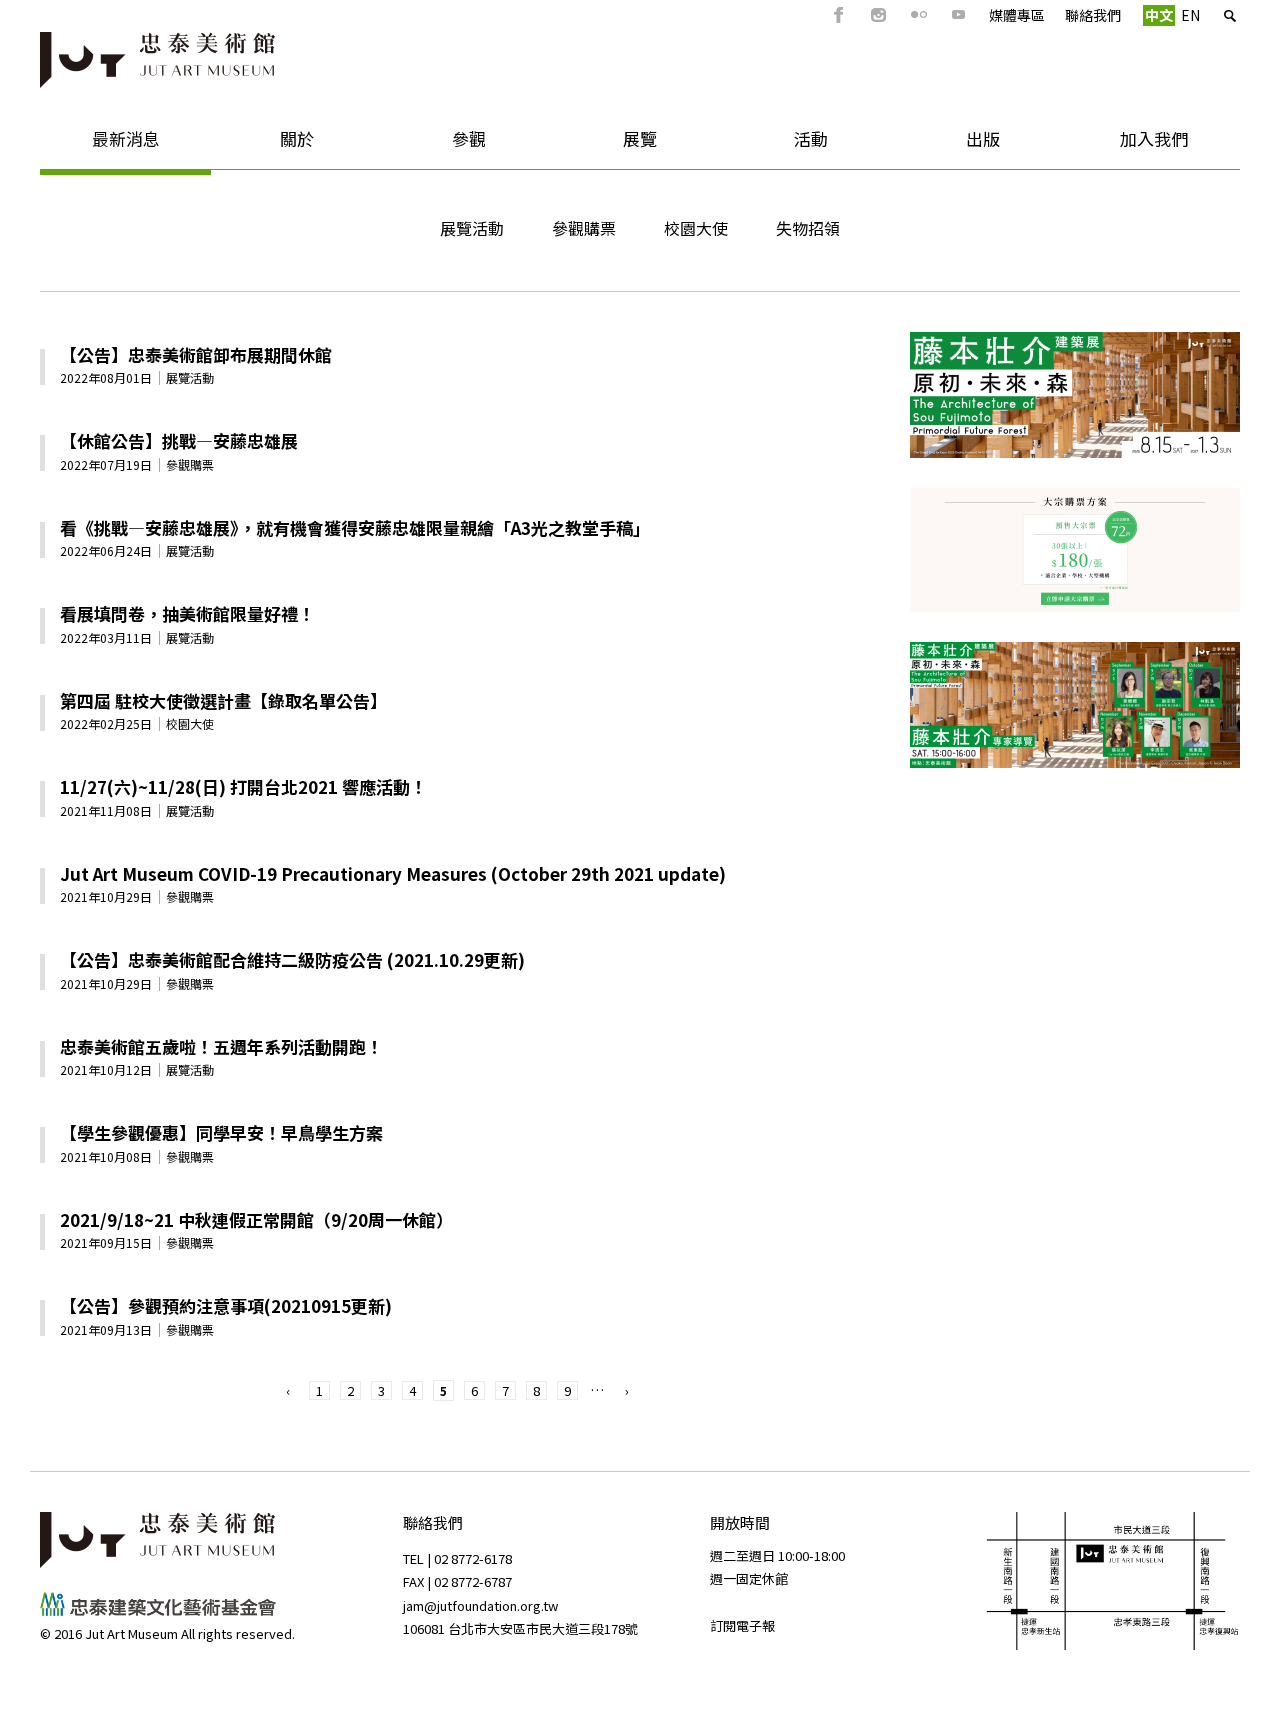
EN (1190, 15)
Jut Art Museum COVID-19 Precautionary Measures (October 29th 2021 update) (393, 873)
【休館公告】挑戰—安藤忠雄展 (179, 440)
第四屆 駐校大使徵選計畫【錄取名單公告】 (223, 700)
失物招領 (808, 228)
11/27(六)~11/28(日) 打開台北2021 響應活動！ (243, 786)
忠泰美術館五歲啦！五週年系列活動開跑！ (221, 1046)
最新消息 (100, 145)
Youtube (959, 15)
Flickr (919, 15)
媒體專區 (1017, 15)
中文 (1159, 15)
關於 (262, 145)
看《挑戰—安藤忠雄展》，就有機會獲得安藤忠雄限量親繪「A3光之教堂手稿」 (355, 527)
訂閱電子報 (742, 1625)
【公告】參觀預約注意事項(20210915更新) (226, 1305)
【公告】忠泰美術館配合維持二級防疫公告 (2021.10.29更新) (292, 959)
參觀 (434, 145)
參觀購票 (584, 228)
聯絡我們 (1093, 15)
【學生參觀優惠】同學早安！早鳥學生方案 (221, 1132)
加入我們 (1129, 145)
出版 (948, 145)
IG (879, 15)
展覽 (605, 145)
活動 (777, 145)
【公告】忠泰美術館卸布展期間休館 (196, 354)
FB (839, 15)
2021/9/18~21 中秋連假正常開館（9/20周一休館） (256, 1219)
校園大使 (696, 228)
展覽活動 (472, 228)
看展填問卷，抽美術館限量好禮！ (187, 613)
